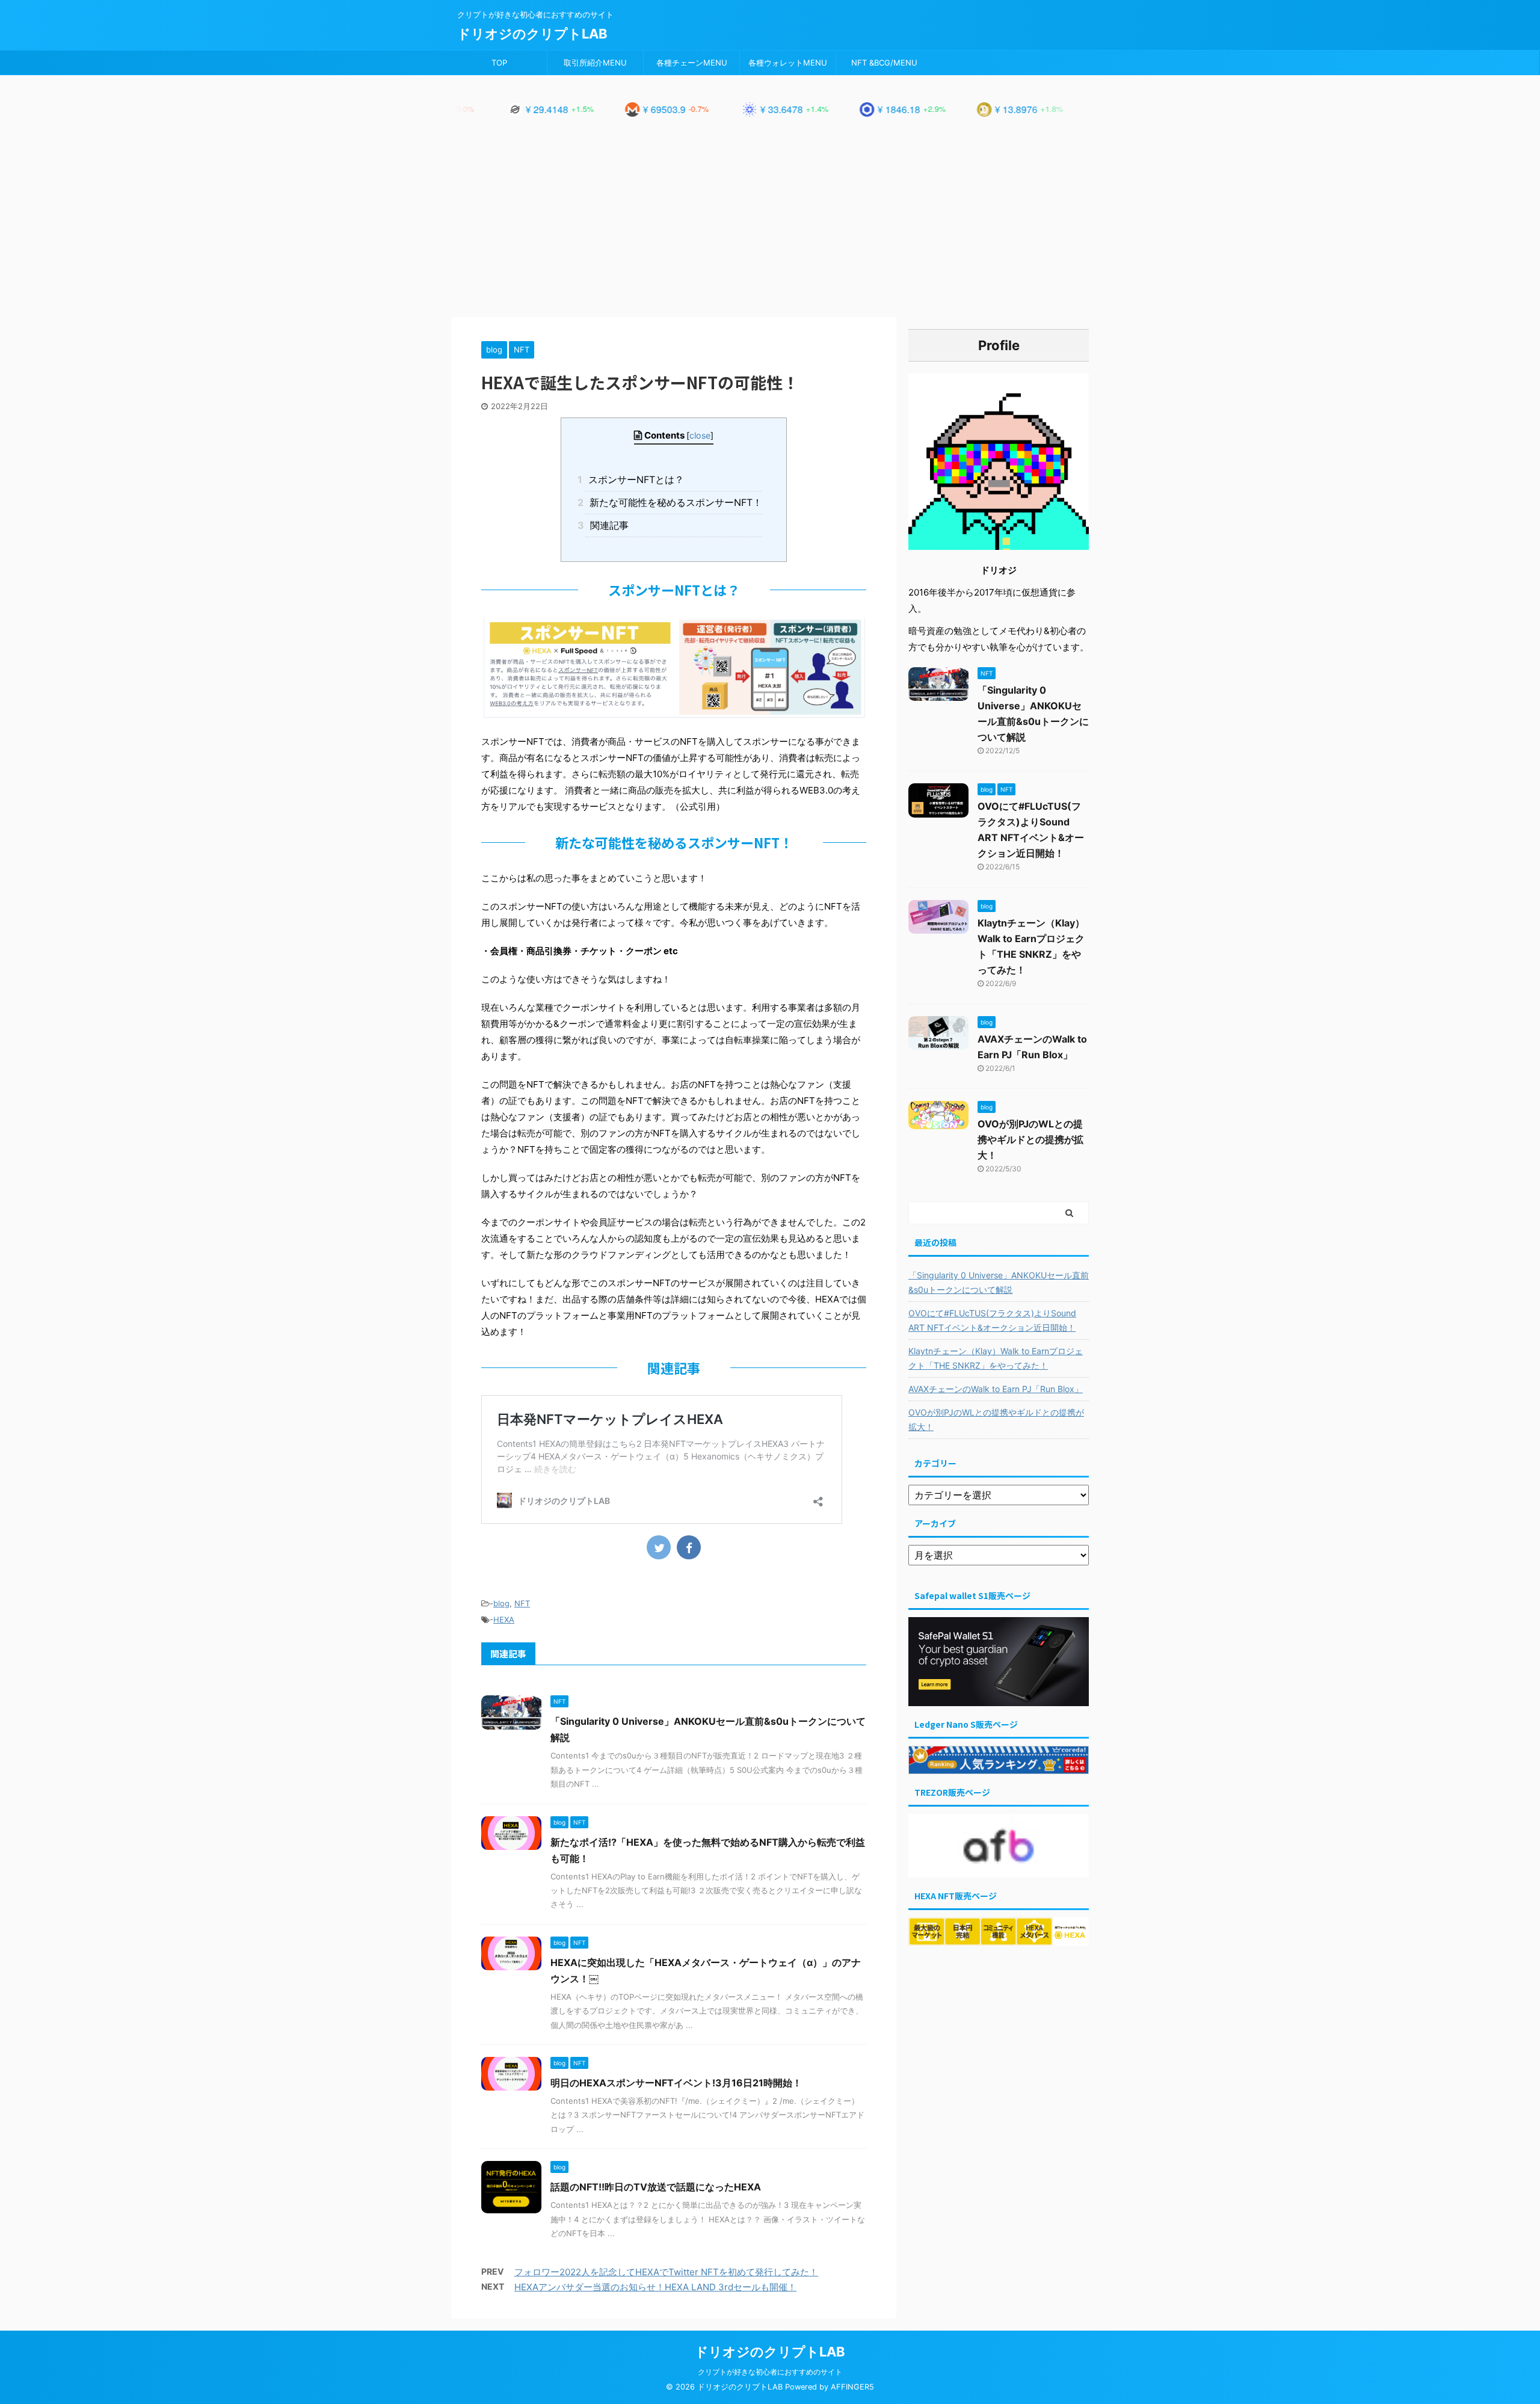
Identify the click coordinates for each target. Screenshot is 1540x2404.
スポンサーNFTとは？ (635, 479)
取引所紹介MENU (595, 63)
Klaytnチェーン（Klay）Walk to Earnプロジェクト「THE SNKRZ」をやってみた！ (996, 1358)
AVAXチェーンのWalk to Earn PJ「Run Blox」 (996, 1389)
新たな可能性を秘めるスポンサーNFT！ (674, 502)
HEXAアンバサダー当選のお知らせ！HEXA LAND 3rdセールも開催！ (655, 2287)
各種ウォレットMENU (788, 63)
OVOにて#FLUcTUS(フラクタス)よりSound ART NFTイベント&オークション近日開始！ (992, 1320)
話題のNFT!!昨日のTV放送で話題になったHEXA (656, 2187)
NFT (522, 1603)
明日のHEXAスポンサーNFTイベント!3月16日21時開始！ (676, 2083)
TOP (499, 63)
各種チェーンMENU (692, 63)
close (700, 435)
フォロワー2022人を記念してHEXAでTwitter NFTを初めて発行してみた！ (666, 2272)
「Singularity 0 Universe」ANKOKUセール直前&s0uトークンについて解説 (999, 1282)
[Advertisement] (770, 227)
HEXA (504, 1620)
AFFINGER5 (852, 2387)
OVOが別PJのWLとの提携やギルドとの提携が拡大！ (1030, 1139)
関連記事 (607, 525)
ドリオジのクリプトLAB (532, 34)
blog (501, 1603)
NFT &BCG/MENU (884, 63)
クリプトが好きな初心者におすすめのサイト (770, 2372)
